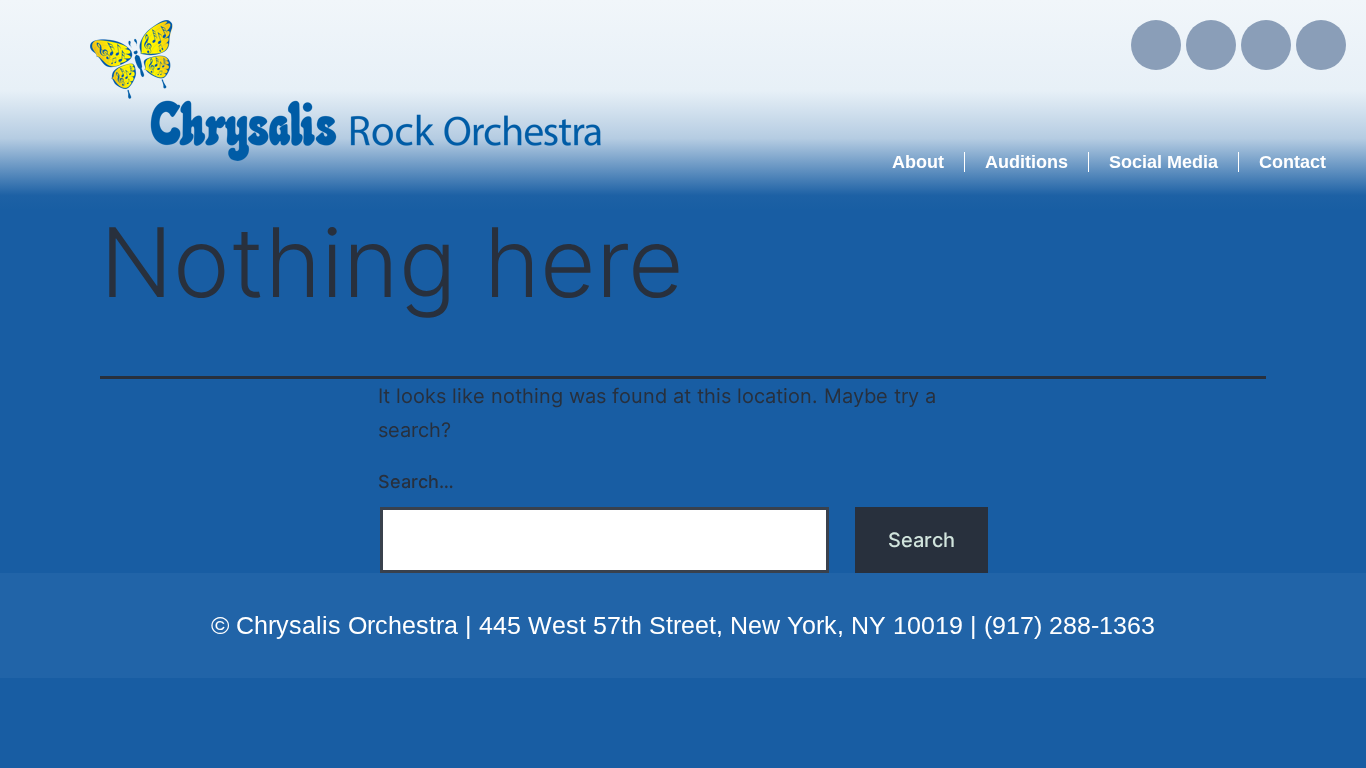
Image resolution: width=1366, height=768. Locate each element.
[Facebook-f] (1156, 45)
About (918, 162)
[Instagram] (1266, 45)
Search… (416, 481)
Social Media (1163, 162)
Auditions (1026, 162)
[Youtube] (1211, 45)
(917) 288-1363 (1069, 625)
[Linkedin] (1321, 45)
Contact (1292, 162)
